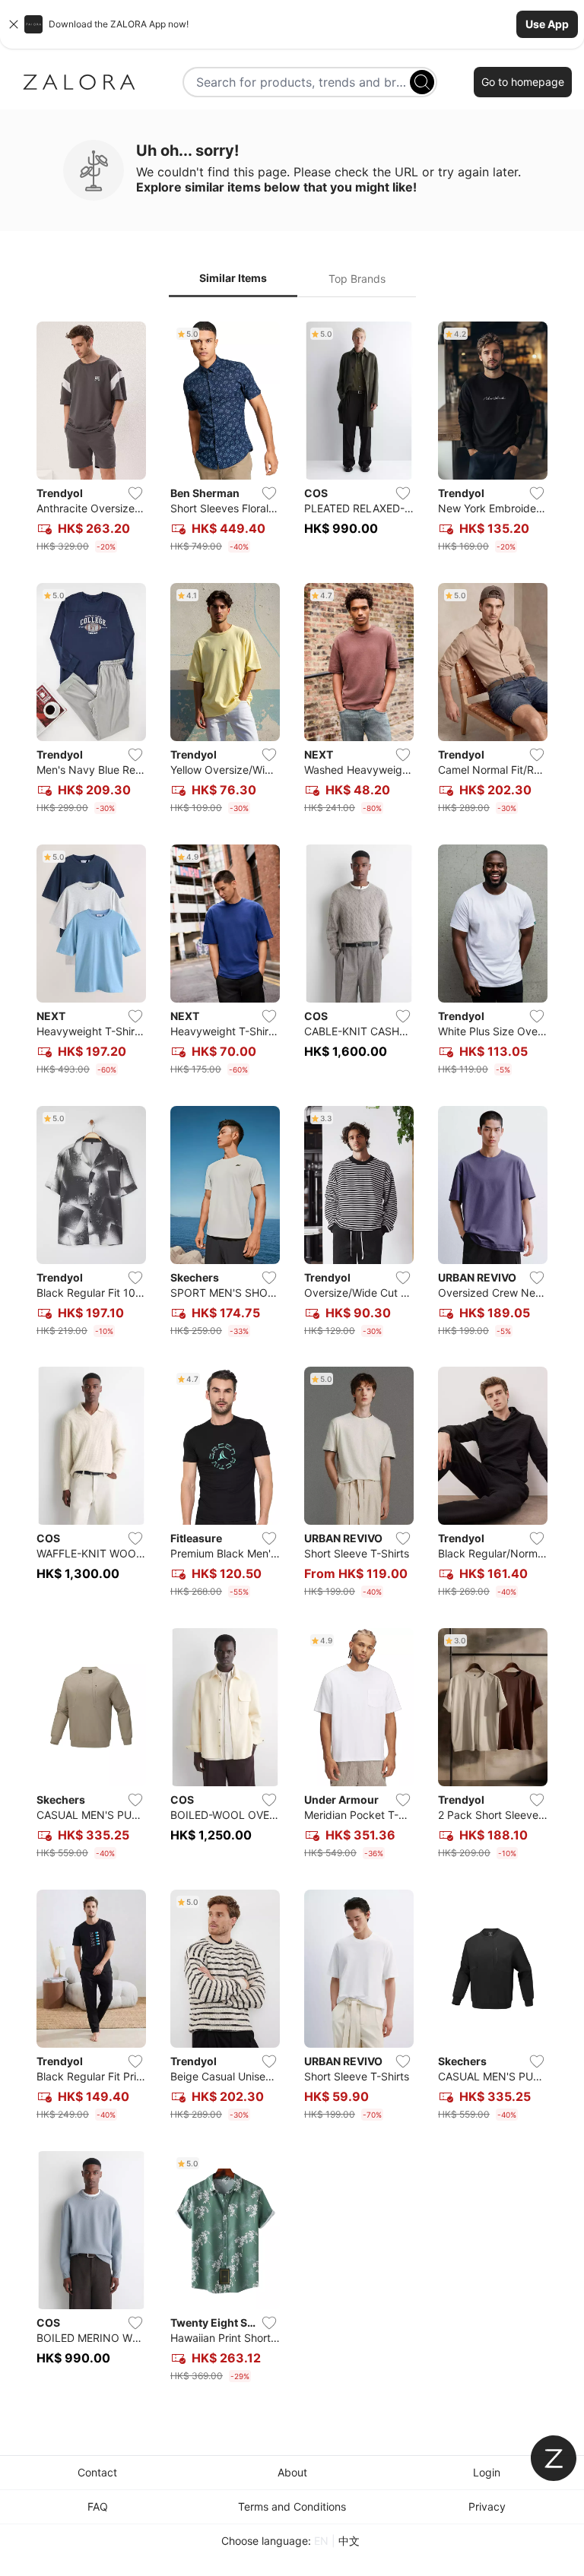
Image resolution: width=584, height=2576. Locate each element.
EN (321, 2541)
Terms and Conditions (292, 2506)
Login (487, 2472)
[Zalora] (79, 82)
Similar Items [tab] (233, 278)
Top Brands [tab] (357, 279)
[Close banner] (14, 24)
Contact (97, 2472)
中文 (349, 2541)
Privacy (487, 2506)
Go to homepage (523, 82)
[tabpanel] (292, 1355)
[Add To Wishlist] (135, 493)
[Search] (422, 82)
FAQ (98, 2506)
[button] (292, 24)
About (292, 2472)
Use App (547, 24)
